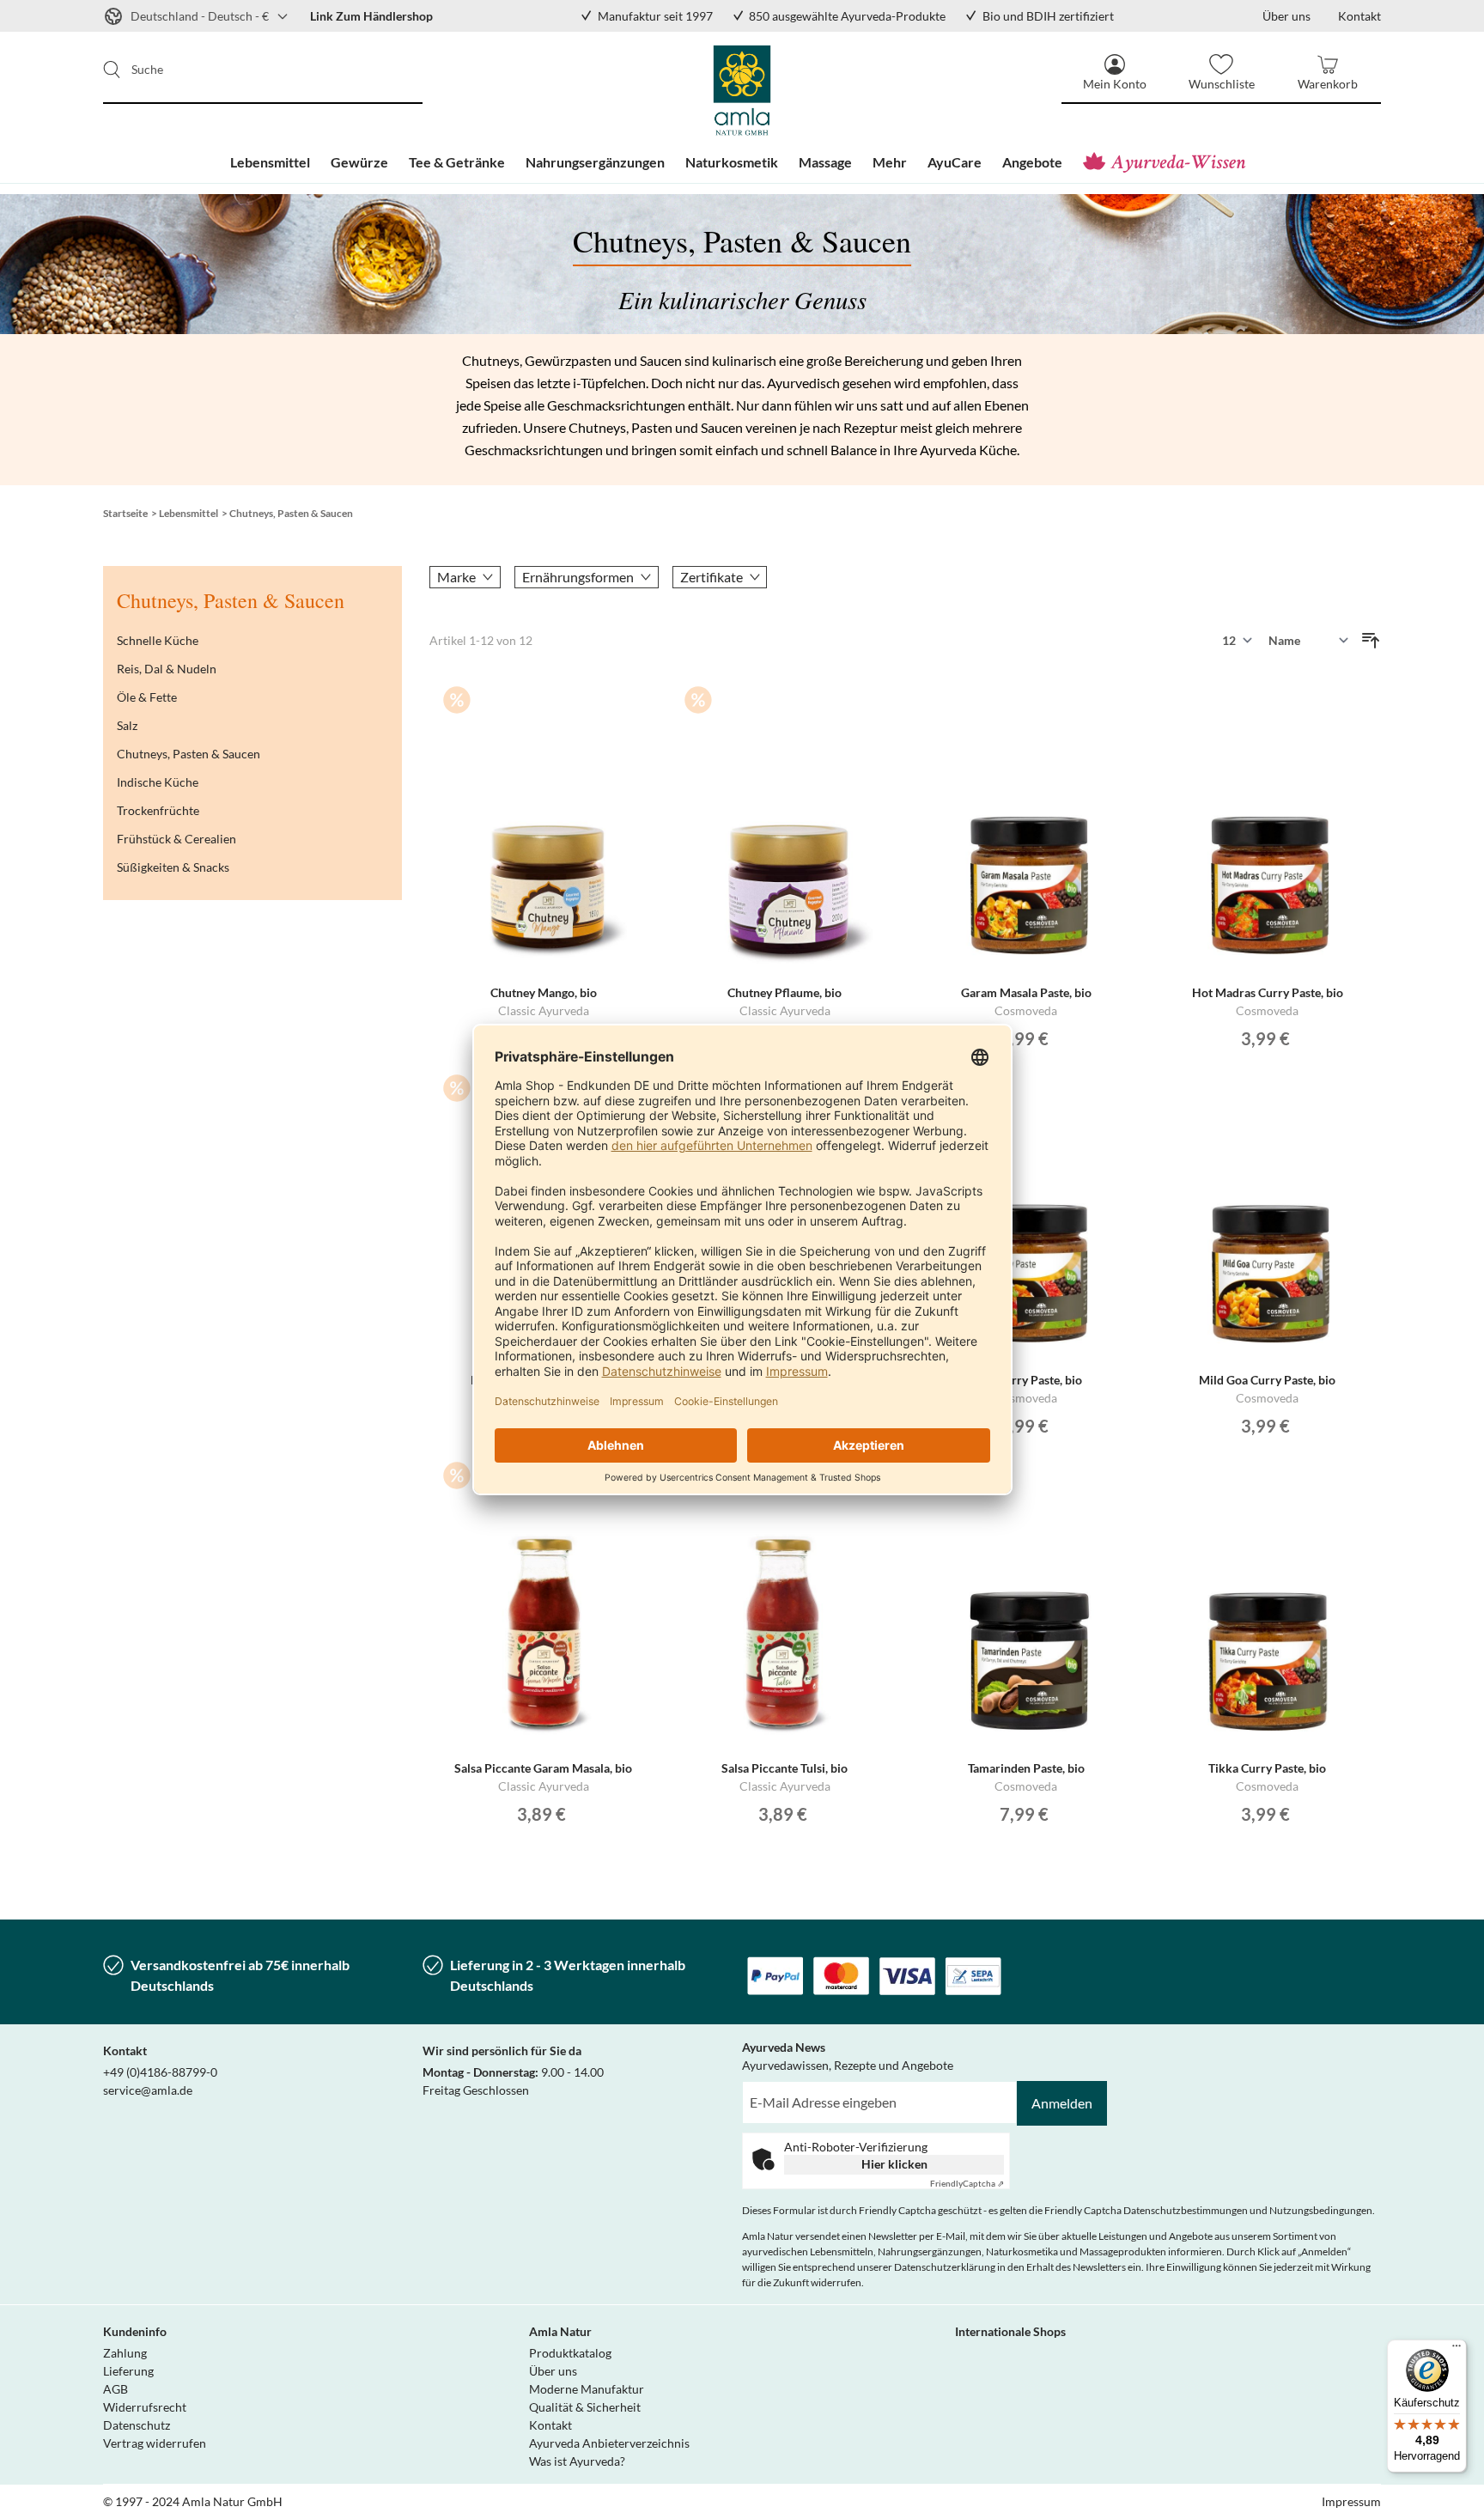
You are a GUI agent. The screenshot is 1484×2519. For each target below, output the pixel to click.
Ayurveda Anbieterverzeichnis (609, 2443)
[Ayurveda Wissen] (1168, 162)
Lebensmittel (189, 513)
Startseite (125, 513)
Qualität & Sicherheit (585, 2407)
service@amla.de (148, 2090)
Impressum (1351, 2501)
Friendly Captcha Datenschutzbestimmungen (1146, 2210)
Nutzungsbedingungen (1321, 2210)
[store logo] (742, 90)
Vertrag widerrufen (155, 2443)
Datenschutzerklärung (945, 2267)
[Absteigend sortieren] (1371, 641)
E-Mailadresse (782, 2091)
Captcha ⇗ (967, 2183)
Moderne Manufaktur (587, 2389)
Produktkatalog (570, 2353)
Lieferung (128, 2371)
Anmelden (1062, 2103)
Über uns (553, 2371)
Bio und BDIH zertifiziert (1048, 16)
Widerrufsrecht (145, 2407)
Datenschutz (137, 2425)
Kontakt (550, 2425)
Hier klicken (894, 2164)
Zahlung (125, 2353)
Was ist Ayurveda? (577, 2461)
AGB (116, 2389)
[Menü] (1457, 2350)
